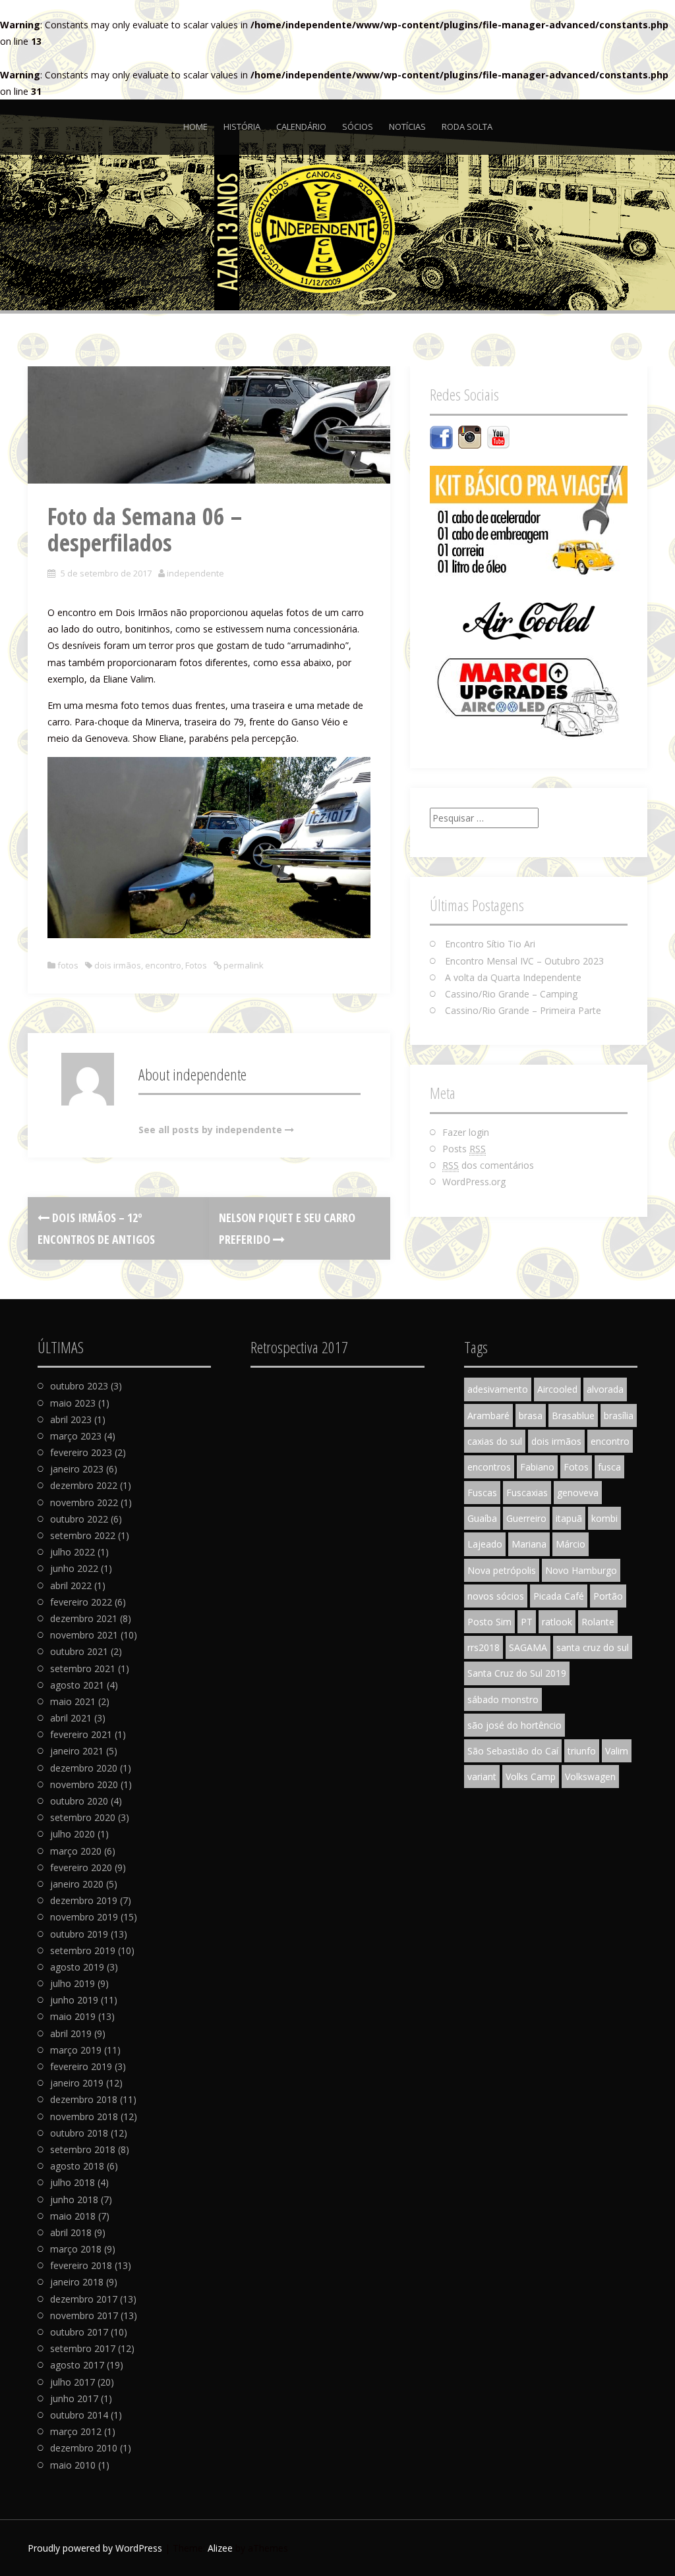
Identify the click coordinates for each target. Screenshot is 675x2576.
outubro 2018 (79, 2133)
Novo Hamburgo (581, 1570)
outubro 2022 (79, 1519)
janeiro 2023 (77, 1469)
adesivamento (498, 1389)
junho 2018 (74, 2199)
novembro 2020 (84, 1784)
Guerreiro (526, 1518)
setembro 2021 (83, 1668)
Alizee (220, 2548)
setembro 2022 (83, 1535)
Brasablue (573, 1415)
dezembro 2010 (84, 2448)
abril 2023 (71, 1419)
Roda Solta (467, 126)
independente (195, 573)
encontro (163, 965)
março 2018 (76, 2249)
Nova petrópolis (502, 1570)
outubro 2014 (79, 2415)
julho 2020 (73, 1834)
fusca (609, 1467)
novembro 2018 (84, 2116)
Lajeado (485, 1544)
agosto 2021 (77, 1685)
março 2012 (76, 2431)
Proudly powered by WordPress (95, 2548)
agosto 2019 (77, 1967)
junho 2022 (74, 1568)
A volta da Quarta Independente (513, 977)
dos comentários (488, 1165)
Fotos (196, 965)
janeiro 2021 (77, 1751)
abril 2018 (71, 2232)
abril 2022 (71, 1585)
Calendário (301, 126)
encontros (489, 1467)
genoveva (578, 1493)
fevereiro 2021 (81, 1734)
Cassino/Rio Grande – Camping (511, 994)
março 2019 (76, 2050)
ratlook (557, 1622)
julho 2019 (73, 1983)
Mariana (529, 1544)
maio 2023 (73, 1403)
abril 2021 (71, 1718)
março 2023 (76, 1436)
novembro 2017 (84, 2315)
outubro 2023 (79, 1386)
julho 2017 (73, 2382)
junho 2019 (74, 2000)
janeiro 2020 (77, 1884)
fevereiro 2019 (81, 2066)
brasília (619, 1415)
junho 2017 (74, 2398)
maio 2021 (73, 1701)
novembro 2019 (84, 1917)
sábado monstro (503, 1699)
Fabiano (537, 1467)
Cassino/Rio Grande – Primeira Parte (523, 1010)
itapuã (569, 1518)
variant (482, 1777)
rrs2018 (484, 1647)
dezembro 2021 (84, 1618)
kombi (604, 1518)
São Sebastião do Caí (513, 1751)
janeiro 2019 (77, 2083)
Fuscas (482, 1493)
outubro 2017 (79, 2332)
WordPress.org (474, 1182)
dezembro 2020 (84, 1768)
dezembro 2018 (84, 2099)
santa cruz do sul (593, 1647)
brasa (531, 1415)
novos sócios (496, 1596)
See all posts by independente (210, 1130)
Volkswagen (590, 1777)
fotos (68, 965)
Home (195, 126)
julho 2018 (73, 2182)
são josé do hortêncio (514, 1725)
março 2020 (76, 1851)
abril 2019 (71, 2033)
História (242, 126)
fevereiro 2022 (81, 1602)
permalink (243, 965)
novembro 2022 (84, 1502)
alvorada (605, 1389)
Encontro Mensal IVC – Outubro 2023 (524, 961)
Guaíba (482, 1518)
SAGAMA (528, 1647)
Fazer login (466, 1132)
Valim (617, 1751)
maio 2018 (73, 2216)
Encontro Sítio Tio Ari (490, 944)
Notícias (407, 126)
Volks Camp (531, 1777)
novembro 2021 (84, 1635)
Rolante (598, 1622)
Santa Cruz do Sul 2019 (517, 1673)
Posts (464, 1149)
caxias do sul (495, 1441)
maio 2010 (73, 2465)
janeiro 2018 (77, 2282)
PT (527, 1622)
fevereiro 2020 (81, 1867)
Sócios (358, 126)
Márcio (571, 1544)
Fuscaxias (527, 1493)
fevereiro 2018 (81, 2265)
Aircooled (557, 1389)
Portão (608, 1596)
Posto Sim (489, 1622)
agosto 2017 (77, 2365)
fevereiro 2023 (81, 1452)
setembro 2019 (83, 1950)
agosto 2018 (77, 2166)
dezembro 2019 (84, 1900)
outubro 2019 (79, 1934)
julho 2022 (73, 1552)
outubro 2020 (79, 1801)
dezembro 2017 (84, 2299)
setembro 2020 (83, 1817)
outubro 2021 (79, 1651)
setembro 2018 (83, 2149)
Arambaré (488, 1415)
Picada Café (559, 1596)
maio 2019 (73, 2016)
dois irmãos (118, 965)
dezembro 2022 (84, 1485)
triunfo (582, 1751)
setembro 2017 (83, 2348)
